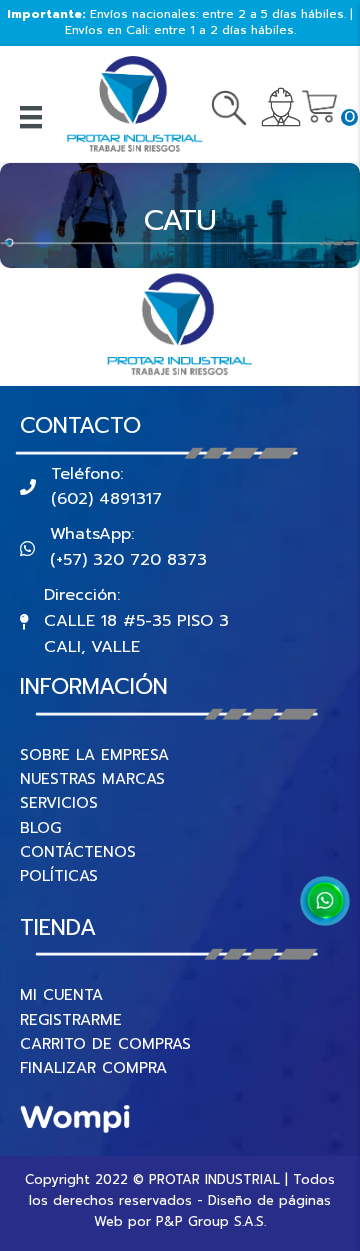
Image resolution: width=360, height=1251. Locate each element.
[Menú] (31, 117)
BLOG (40, 828)
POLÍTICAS (59, 876)
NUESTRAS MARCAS (92, 779)
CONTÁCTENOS (78, 852)
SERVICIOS (59, 803)
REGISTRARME (71, 1020)
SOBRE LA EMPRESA (94, 755)
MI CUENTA (61, 995)
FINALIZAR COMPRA (93, 1068)
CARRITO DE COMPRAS (105, 1044)
